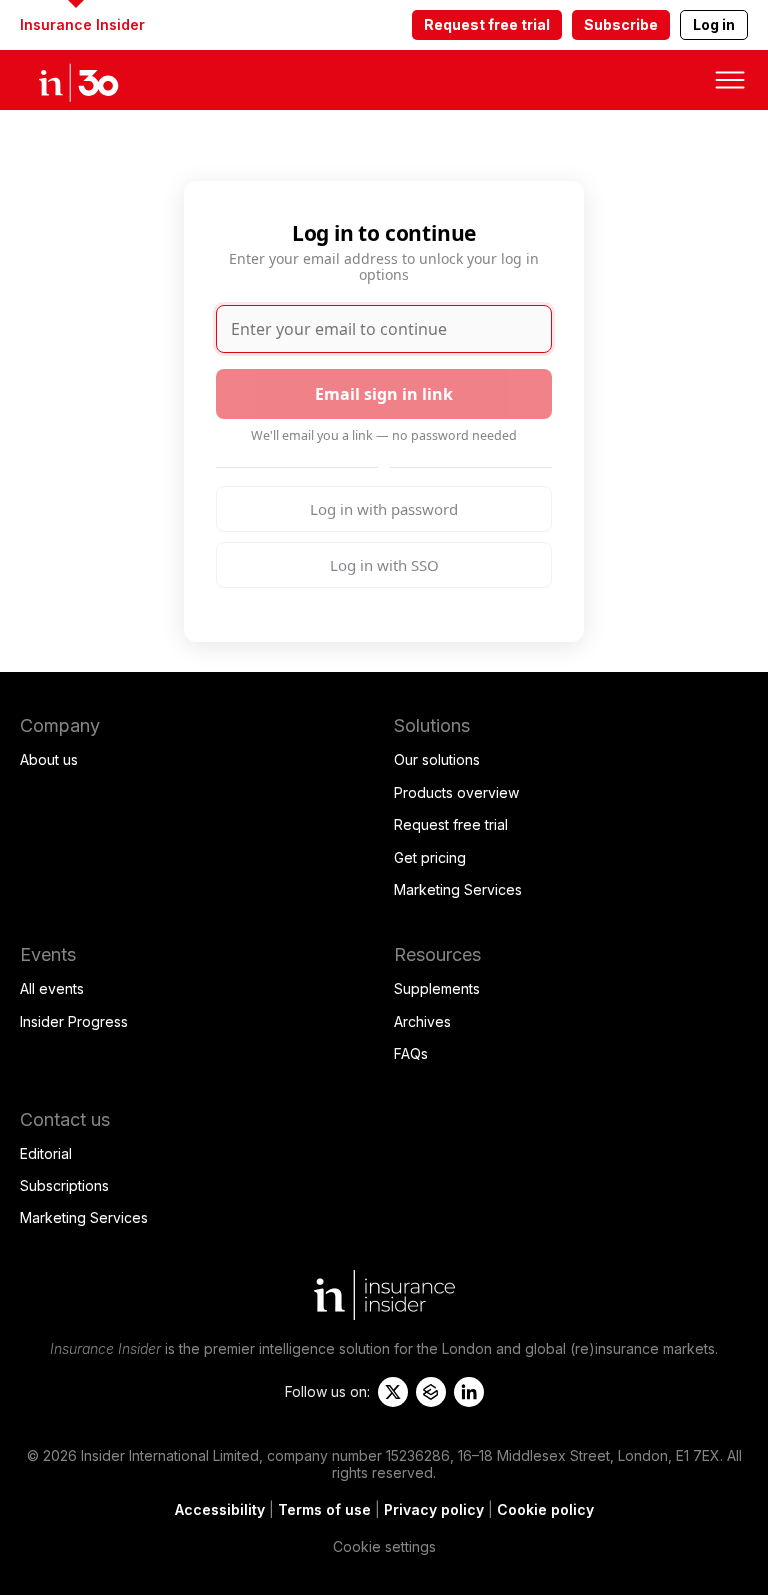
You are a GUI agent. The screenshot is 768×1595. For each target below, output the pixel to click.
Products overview (456, 792)
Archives (422, 1021)
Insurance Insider (82, 24)
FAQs (411, 1053)
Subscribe (621, 24)
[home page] (100, 80)
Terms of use (324, 1509)
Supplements (437, 988)
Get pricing (430, 857)
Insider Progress (74, 1021)
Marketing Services (458, 889)
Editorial (46, 1153)
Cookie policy (545, 1509)
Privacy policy (434, 1509)
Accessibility (220, 1509)
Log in (714, 24)
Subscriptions (64, 1185)
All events (52, 988)
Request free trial (487, 24)
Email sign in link (384, 394)
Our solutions (437, 759)
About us (49, 759)
